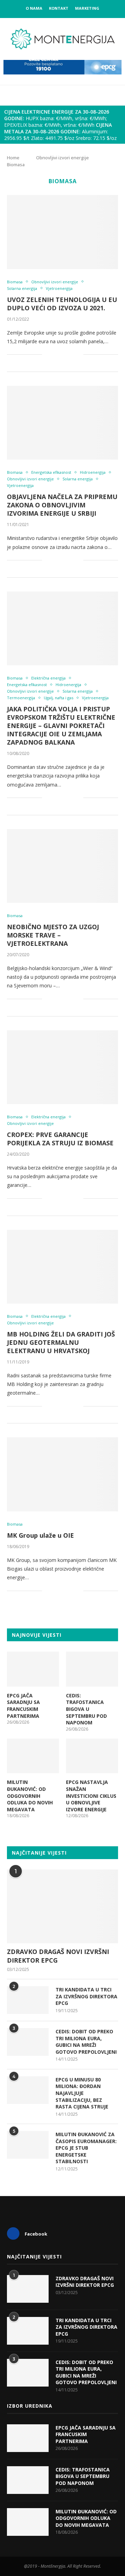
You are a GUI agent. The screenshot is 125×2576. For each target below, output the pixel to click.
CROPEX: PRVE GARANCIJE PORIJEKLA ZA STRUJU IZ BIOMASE (60, 1139)
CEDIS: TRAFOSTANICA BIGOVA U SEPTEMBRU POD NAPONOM (86, 1709)
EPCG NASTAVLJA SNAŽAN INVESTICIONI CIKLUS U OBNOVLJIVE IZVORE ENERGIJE (91, 1796)
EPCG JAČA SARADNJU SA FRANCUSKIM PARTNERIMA (23, 1706)
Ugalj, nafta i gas (59, 698)
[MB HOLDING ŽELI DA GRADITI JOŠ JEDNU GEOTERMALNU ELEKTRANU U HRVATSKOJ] (62, 1267)
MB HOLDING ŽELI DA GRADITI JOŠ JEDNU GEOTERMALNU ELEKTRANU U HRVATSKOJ (61, 1342)
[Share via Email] (78, 354)
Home (13, 158)
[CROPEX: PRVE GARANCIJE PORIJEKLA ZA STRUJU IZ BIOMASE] (62, 1067)
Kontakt (59, 8)
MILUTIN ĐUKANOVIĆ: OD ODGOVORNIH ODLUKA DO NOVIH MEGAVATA (30, 1796)
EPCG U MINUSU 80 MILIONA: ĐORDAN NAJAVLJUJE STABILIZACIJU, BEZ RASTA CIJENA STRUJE (82, 2093)
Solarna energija (22, 288)
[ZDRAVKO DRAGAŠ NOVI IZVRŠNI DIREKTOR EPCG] (62, 1906)
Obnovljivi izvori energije (62, 158)
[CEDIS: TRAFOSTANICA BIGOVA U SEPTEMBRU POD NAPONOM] (92, 1669)
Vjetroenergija (59, 288)
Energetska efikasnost (51, 472)
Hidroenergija (93, 472)
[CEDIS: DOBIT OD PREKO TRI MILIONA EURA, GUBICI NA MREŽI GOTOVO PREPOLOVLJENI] (28, 2042)
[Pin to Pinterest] (71, 354)
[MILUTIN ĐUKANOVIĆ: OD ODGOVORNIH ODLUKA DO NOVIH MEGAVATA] (33, 1756)
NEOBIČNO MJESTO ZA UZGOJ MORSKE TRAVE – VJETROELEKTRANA (53, 935)
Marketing (87, 8)
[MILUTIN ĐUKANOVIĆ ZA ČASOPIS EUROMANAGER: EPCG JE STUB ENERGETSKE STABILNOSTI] (28, 2145)
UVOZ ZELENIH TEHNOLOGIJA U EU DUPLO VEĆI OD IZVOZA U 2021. (62, 304)
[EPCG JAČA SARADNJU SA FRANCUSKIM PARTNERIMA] (33, 1669)
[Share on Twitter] (63, 354)
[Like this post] (47, 354)
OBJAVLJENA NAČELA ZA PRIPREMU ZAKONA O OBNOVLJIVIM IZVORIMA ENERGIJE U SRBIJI (62, 505)
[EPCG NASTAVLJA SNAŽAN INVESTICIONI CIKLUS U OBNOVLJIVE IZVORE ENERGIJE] (92, 1756)
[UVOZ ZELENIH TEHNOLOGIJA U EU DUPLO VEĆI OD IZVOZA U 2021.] (62, 232)
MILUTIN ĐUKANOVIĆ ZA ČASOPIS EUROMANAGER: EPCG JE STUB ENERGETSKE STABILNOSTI (86, 2148)
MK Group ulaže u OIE (40, 1535)
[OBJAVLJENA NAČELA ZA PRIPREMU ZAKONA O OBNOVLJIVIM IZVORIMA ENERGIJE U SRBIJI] (62, 423)
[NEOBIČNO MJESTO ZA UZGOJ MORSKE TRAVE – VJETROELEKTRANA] (62, 866)
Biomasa (15, 282)
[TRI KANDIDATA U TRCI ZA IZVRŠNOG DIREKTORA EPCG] (28, 2000)
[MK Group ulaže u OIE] (62, 1474)
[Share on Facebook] (56, 354)
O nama (34, 8)
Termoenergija (21, 698)
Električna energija (48, 678)
